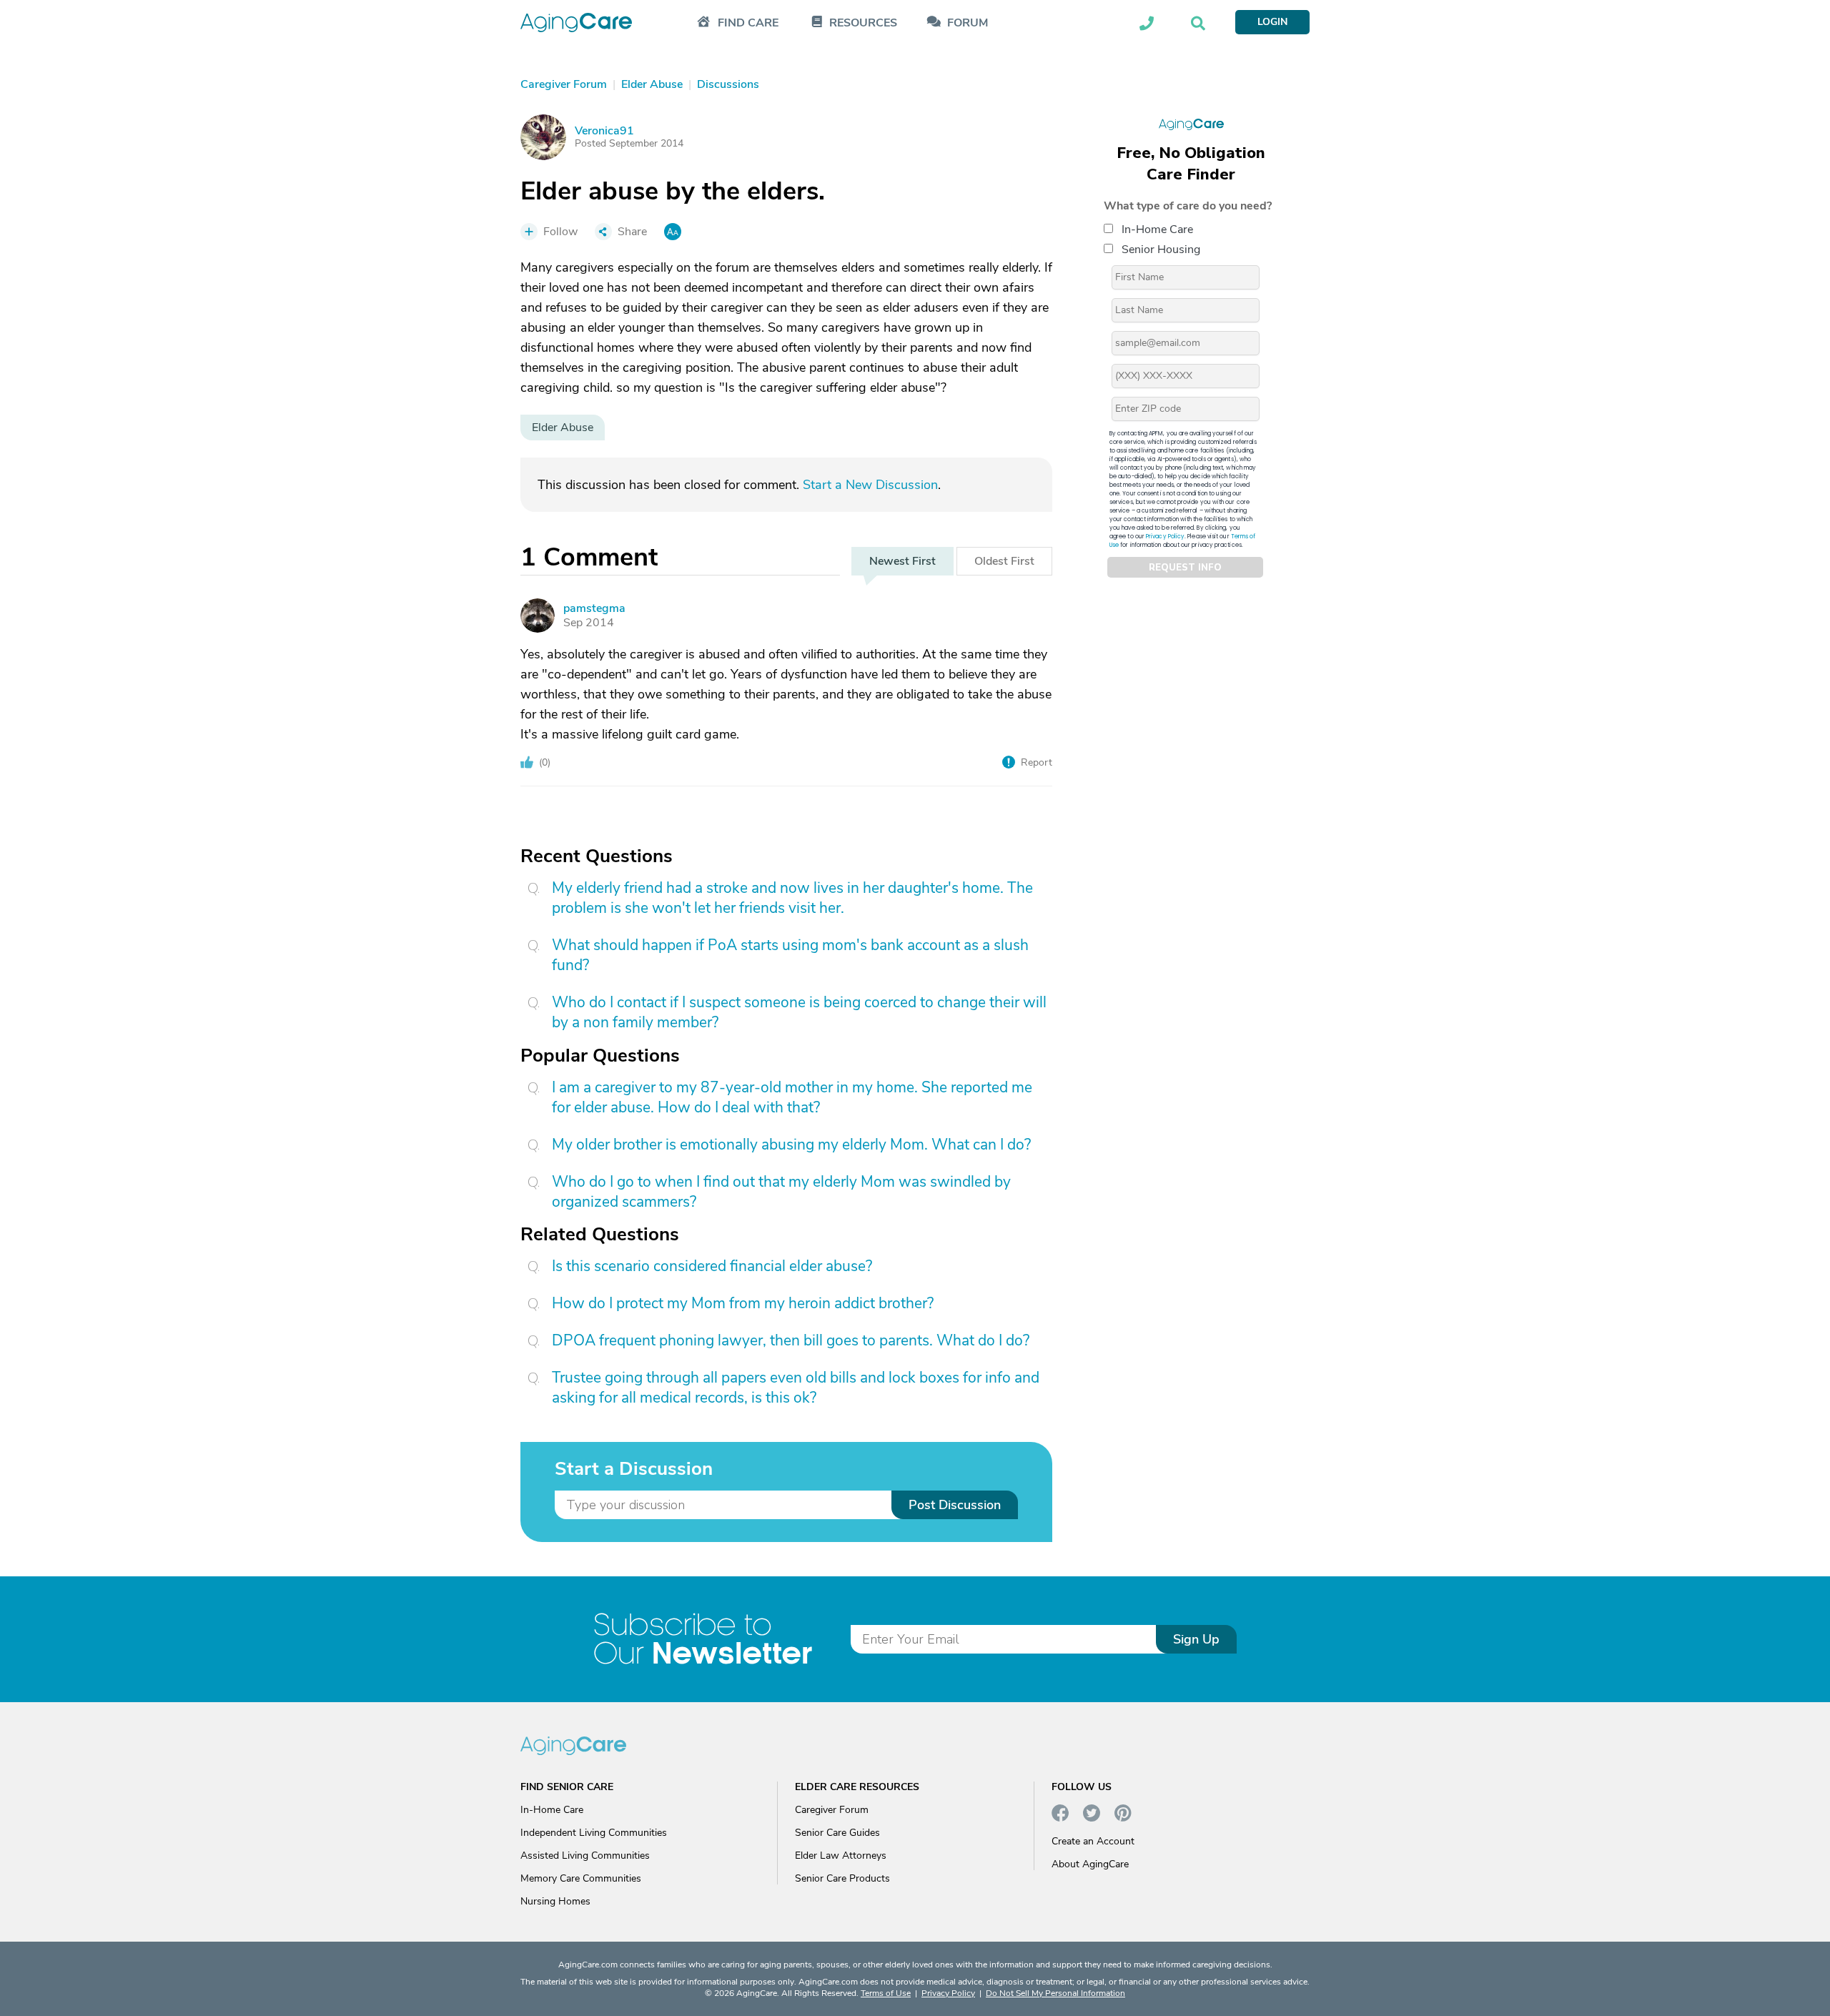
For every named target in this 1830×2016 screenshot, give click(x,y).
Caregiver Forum (832, 1810)
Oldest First (1004, 561)
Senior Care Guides (837, 1833)
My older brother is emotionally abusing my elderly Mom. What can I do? (791, 1145)
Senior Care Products (842, 1878)
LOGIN (1272, 22)
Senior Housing (1161, 249)
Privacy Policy (1165, 537)
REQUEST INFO (1185, 568)
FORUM (968, 23)
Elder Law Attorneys (841, 1856)
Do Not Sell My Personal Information (1055, 1993)
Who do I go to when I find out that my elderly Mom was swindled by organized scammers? (781, 1192)
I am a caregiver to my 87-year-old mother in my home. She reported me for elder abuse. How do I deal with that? (792, 1097)
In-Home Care (1157, 229)
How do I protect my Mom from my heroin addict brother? (743, 1303)
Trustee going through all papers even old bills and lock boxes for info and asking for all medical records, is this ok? (796, 1388)
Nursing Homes (555, 1901)
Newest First (902, 561)
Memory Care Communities (581, 1878)
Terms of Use (886, 1993)
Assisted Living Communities (585, 1856)
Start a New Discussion (870, 485)
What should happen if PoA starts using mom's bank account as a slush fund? (790, 955)
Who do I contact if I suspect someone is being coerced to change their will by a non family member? (799, 1012)
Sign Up (1196, 1639)
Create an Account (1093, 1841)
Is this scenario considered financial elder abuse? (712, 1266)
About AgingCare (1090, 1864)
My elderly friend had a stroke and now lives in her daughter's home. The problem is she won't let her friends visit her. (792, 898)
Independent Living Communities (594, 1833)
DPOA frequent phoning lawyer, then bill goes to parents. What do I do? (791, 1340)
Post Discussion (955, 1505)
